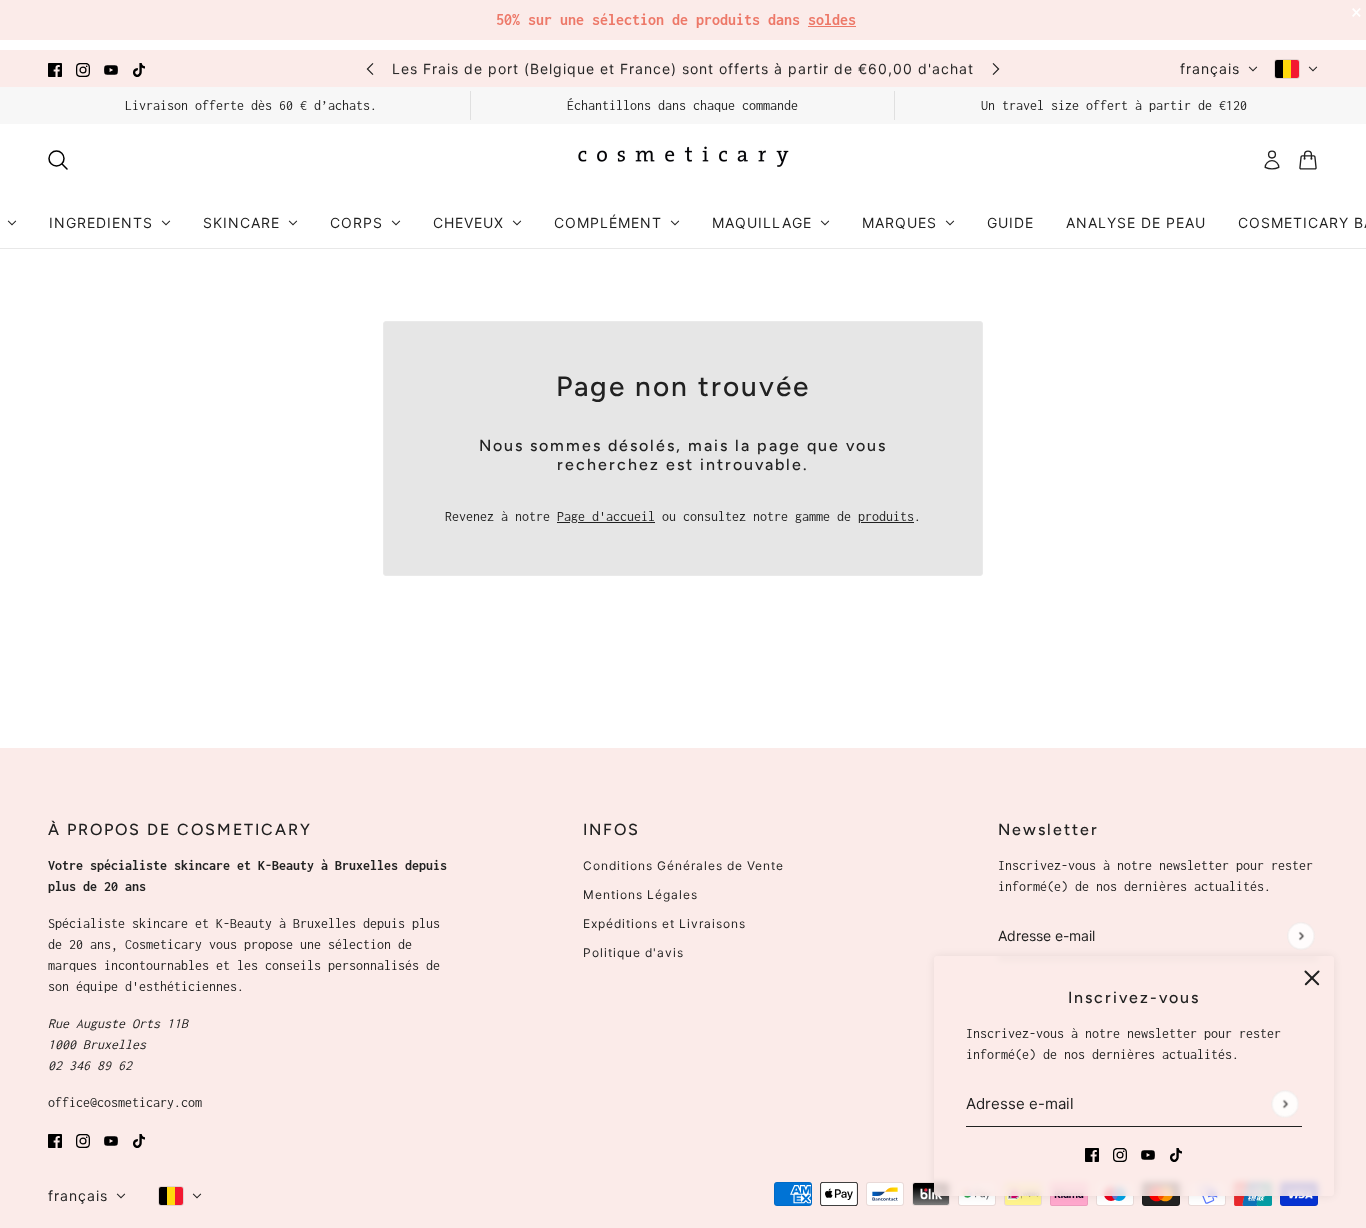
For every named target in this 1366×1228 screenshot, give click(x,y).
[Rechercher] (58, 160)
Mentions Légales (640, 894)
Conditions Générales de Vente (683, 865)
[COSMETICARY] (683, 160)
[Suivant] (996, 68)
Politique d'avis (633, 952)
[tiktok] (139, 68)
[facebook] (55, 68)
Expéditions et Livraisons (664, 923)
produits (886, 516)
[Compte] (1272, 160)
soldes (832, 19)
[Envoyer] (1284, 1103)
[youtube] (111, 68)
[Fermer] (1312, 978)
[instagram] (83, 68)
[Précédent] (370, 68)
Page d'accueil (606, 516)
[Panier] (1308, 160)
